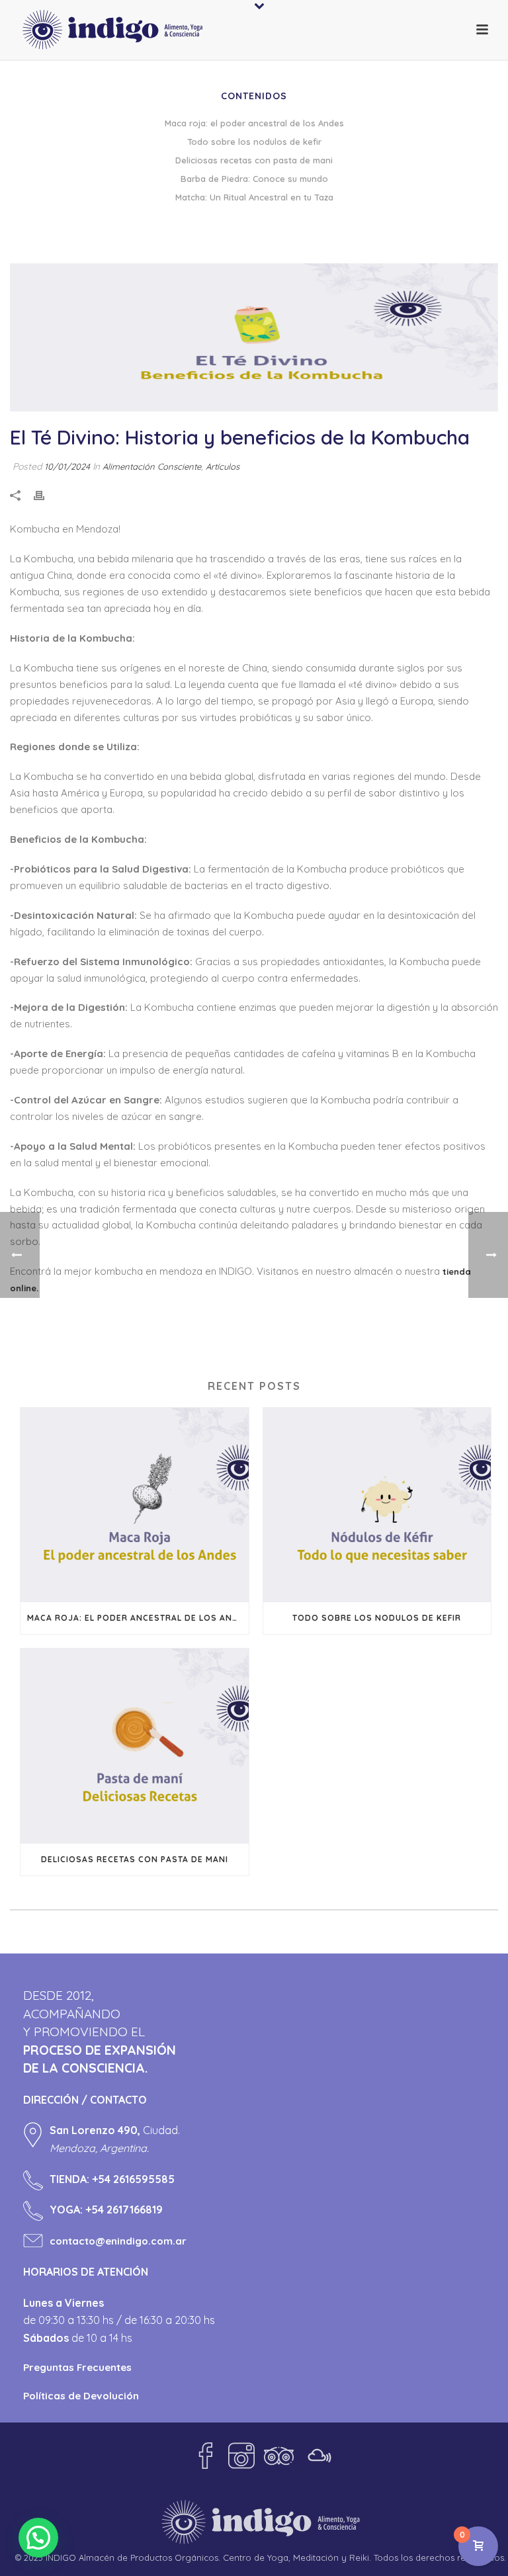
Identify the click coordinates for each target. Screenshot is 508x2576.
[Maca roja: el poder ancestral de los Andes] (135, 1505)
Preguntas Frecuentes (77, 2367)
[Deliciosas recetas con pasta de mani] (135, 1746)
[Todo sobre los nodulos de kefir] (377, 1505)
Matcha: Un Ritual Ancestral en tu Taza (254, 197)
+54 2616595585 (133, 2179)
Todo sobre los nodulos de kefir (377, 1618)
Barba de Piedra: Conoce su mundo (254, 179)
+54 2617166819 (124, 2210)
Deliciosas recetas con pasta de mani (135, 1859)
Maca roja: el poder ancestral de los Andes (138, 1618)
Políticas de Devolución (81, 2396)
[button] (38, 2538)
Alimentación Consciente (152, 466)
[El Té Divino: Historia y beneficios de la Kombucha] (254, 337)
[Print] (46, 495)
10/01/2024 (67, 466)
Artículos (223, 466)
